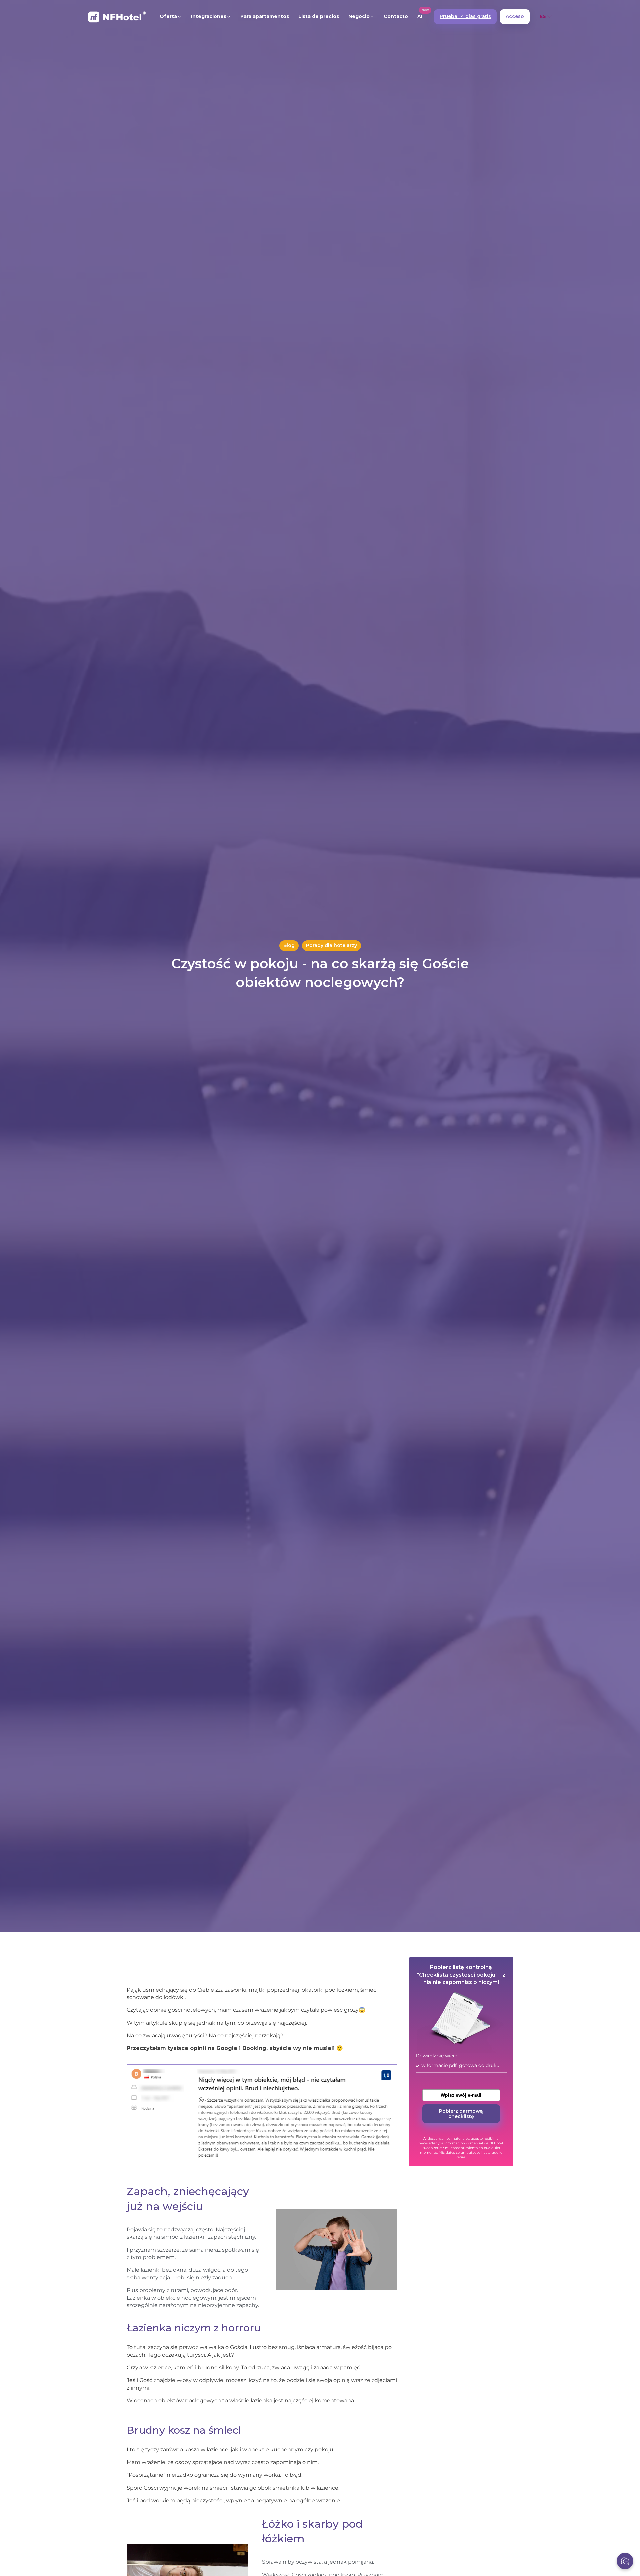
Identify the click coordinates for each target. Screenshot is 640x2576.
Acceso (515, 16)
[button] (171, 17)
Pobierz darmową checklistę (461, 2113)
